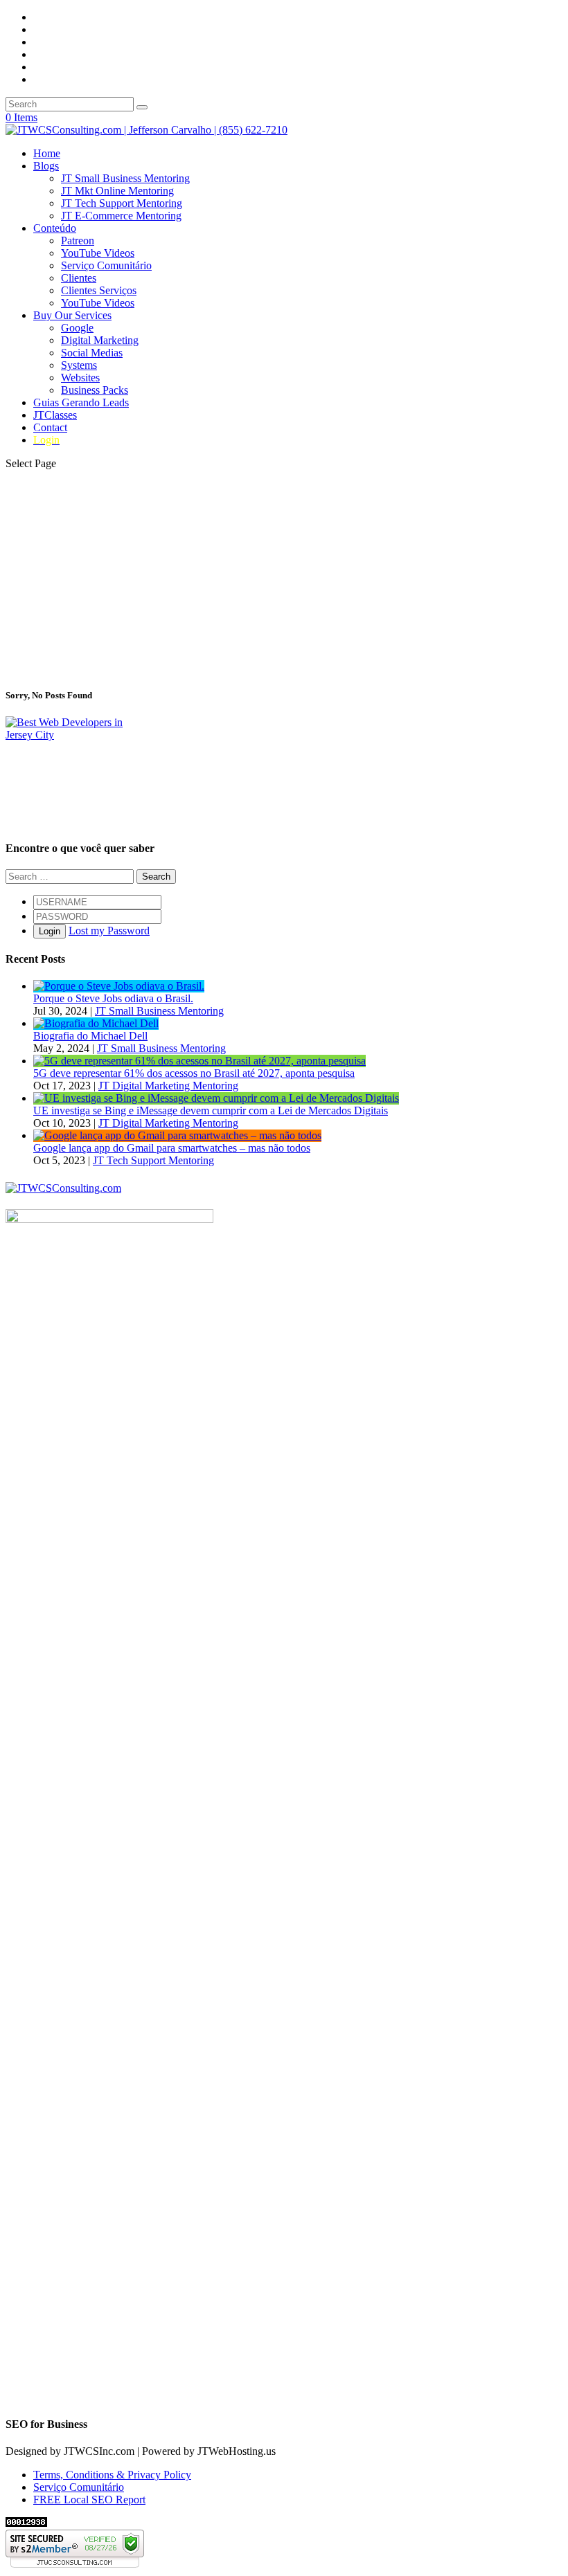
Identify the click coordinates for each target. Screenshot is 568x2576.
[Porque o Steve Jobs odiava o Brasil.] (119, 986)
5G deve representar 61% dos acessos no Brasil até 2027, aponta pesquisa (194, 1073)
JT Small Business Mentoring (125, 178)
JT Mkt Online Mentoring (117, 191)
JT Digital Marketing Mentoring (168, 1086)
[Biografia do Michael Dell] (96, 1023)
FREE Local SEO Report (89, 2500)
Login (50, 931)
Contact (50, 427)
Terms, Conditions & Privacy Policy (112, 2475)
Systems (79, 365)
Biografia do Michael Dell (90, 1036)
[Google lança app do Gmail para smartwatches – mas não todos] (177, 1135)
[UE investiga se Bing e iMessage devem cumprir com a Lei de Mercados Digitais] (216, 1098)
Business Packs (95, 390)
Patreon (78, 241)
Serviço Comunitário (106, 265)
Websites (80, 378)
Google (77, 328)
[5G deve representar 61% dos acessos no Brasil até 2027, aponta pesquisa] (199, 1061)
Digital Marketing (100, 340)
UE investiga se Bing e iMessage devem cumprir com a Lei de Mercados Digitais (211, 1110)
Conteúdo (55, 228)
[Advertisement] (284, 578)
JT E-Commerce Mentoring (121, 216)
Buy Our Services (72, 315)
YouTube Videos (98, 253)
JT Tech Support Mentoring (122, 203)
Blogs (46, 166)
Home (47, 153)
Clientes (79, 278)
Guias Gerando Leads (81, 402)
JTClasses (55, 415)
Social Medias (92, 353)
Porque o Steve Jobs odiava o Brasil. (113, 998)
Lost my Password (109, 931)
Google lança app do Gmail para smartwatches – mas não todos (172, 1148)
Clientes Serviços (99, 290)
